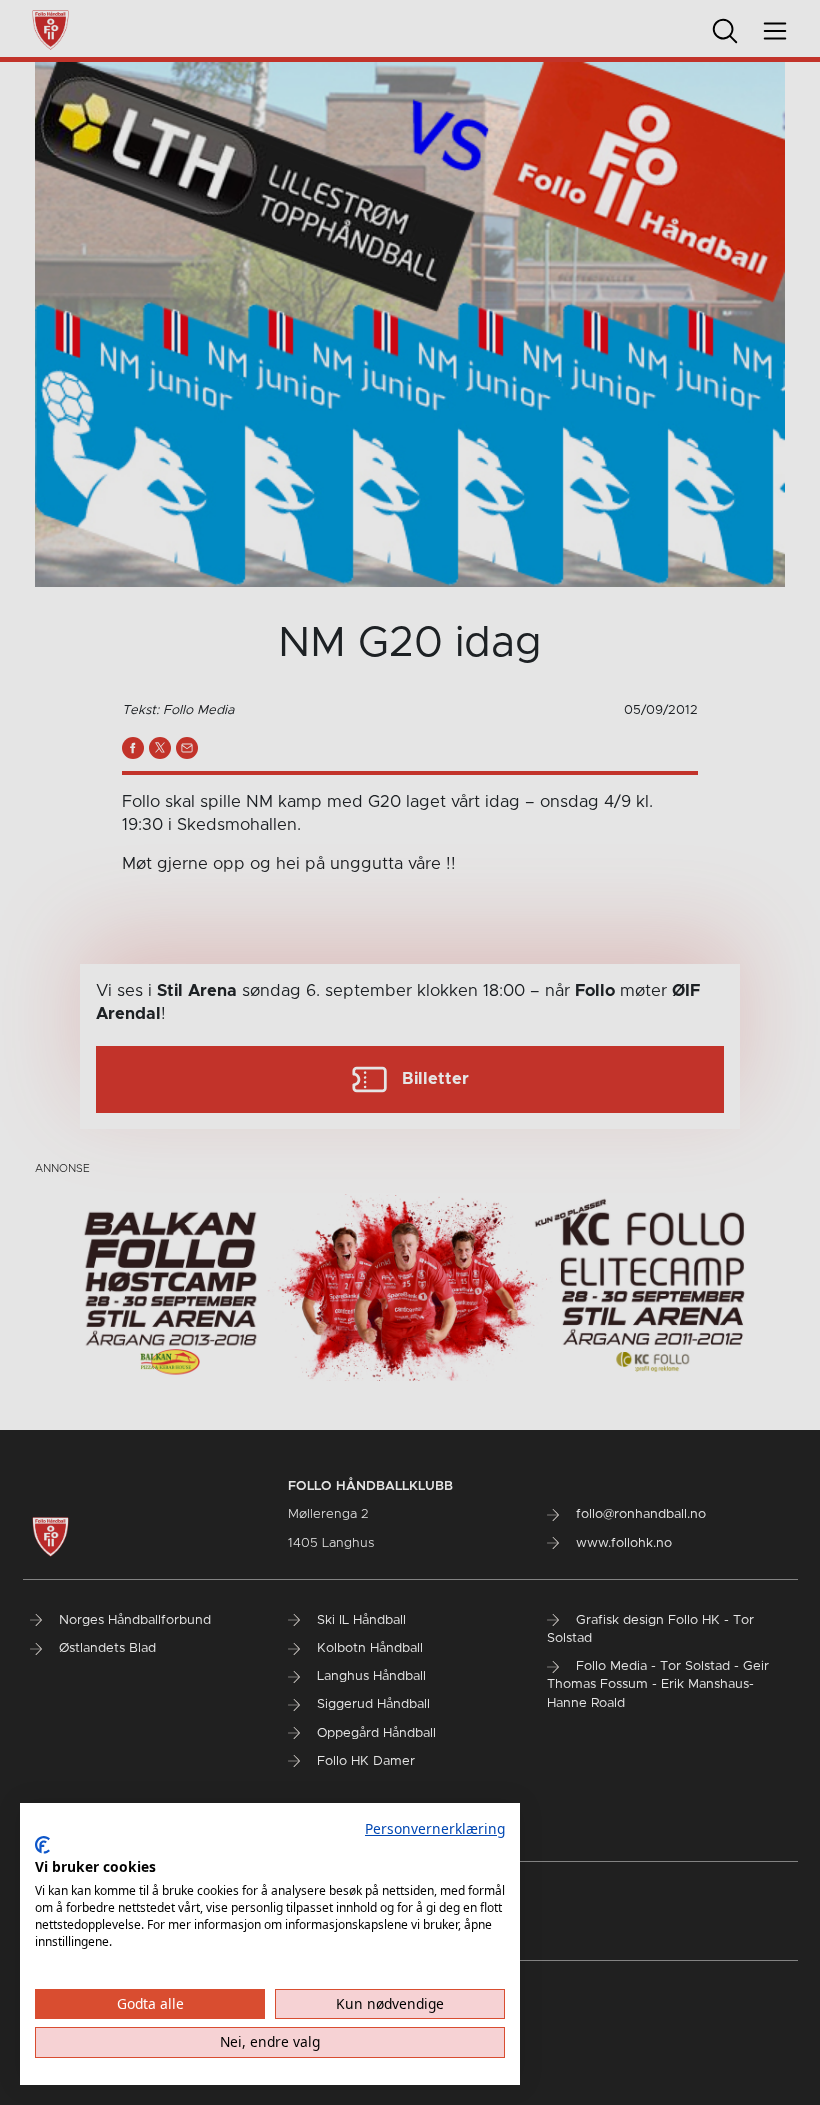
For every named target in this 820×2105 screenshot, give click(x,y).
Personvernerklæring (435, 1828)
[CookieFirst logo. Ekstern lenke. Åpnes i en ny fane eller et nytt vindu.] (42, 1845)
